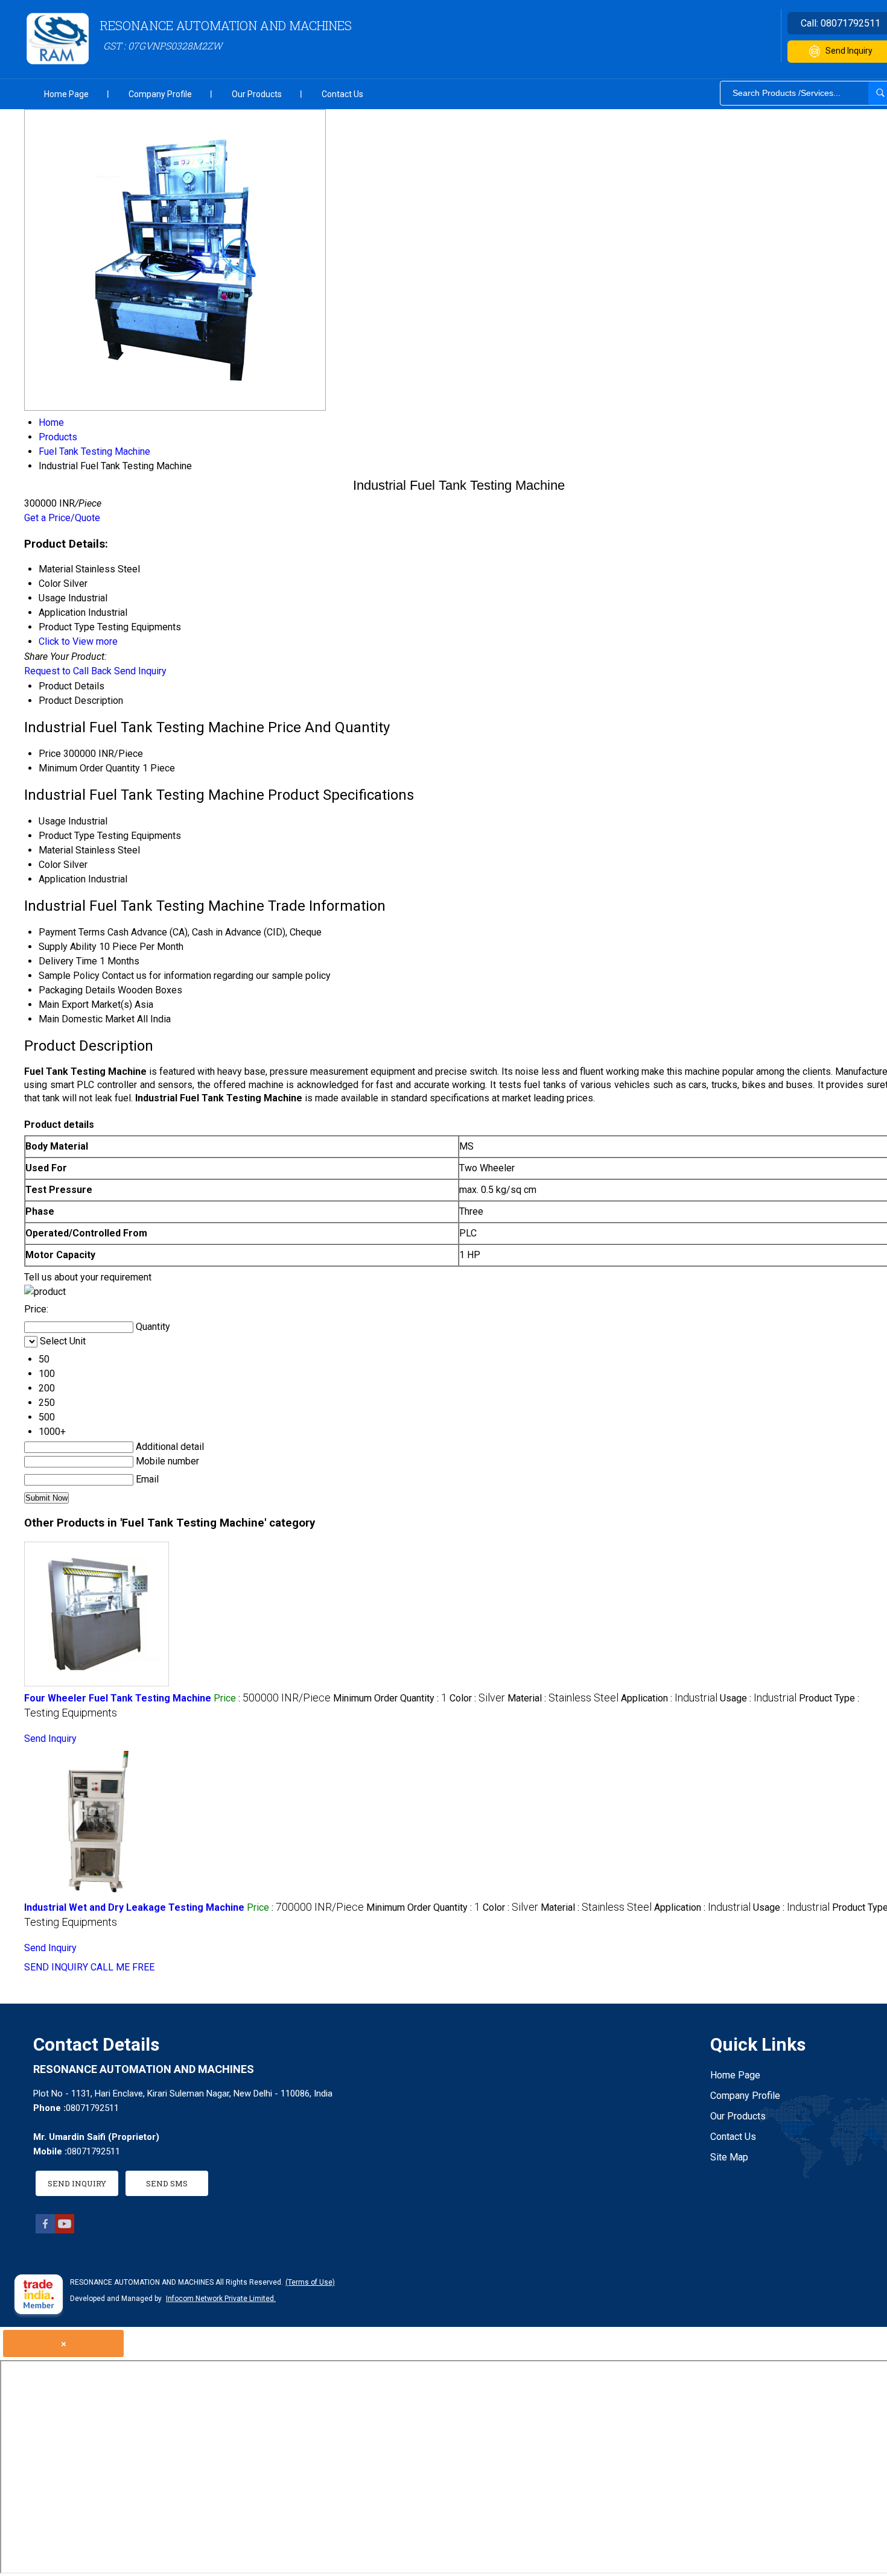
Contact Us (342, 94)
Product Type (67, 836)
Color (50, 865)
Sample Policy (69, 976)
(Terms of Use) (310, 2282)
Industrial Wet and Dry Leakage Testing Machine (134, 1907)
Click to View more (78, 641)
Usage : (758, 1698)
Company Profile (160, 94)
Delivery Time (68, 961)
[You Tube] (65, 2230)
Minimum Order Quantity (89, 768)
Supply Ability (68, 947)
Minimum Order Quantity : (390, 1698)
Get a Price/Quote (62, 518)
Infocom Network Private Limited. (221, 2299)
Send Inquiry (140, 671)
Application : (669, 1698)
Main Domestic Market (87, 1019)
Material (56, 850)
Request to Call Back (68, 671)
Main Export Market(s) (85, 1005)
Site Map (729, 2157)
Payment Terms (72, 932)
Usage (52, 821)
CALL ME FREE (122, 1967)
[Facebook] (45, 2230)
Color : (477, 1698)
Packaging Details (77, 990)
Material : (563, 1698)
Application (62, 879)
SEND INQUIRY (56, 1967)
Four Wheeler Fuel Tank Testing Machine (118, 1698)
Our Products (257, 94)
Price (50, 754)
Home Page (66, 94)
